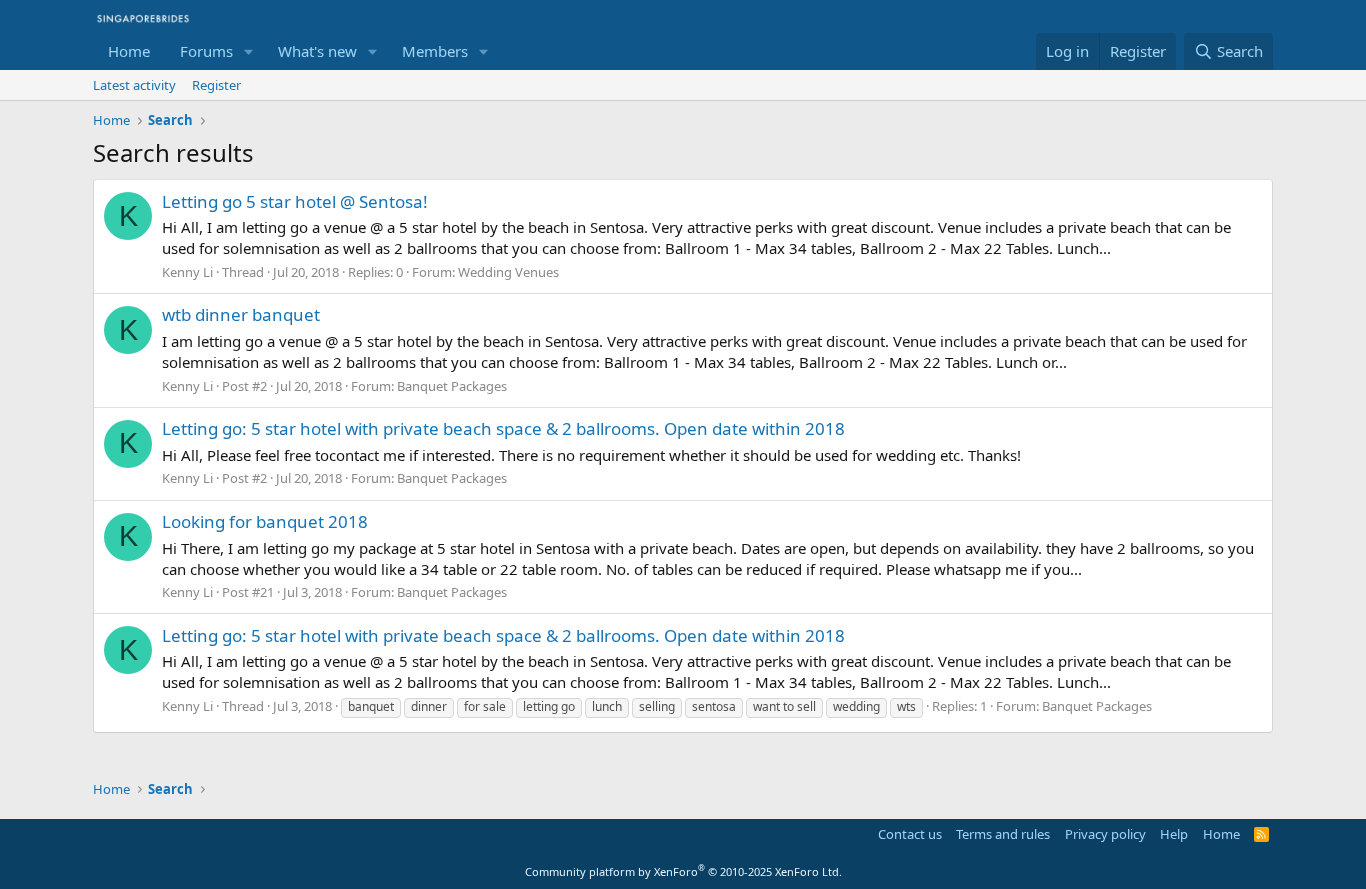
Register (216, 85)
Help (1174, 834)
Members (435, 51)
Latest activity (134, 85)
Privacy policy (1105, 834)
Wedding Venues (508, 272)
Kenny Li (187, 272)
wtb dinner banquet (241, 314)
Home (129, 51)
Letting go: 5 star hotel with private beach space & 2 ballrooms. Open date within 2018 (503, 428)
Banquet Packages (452, 386)
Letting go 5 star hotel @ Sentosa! (295, 201)
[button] (249, 51)
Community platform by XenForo (683, 871)
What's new (317, 51)
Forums (206, 51)
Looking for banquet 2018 (265, 521)
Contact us (910, 834)
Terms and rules (1003, 834)
